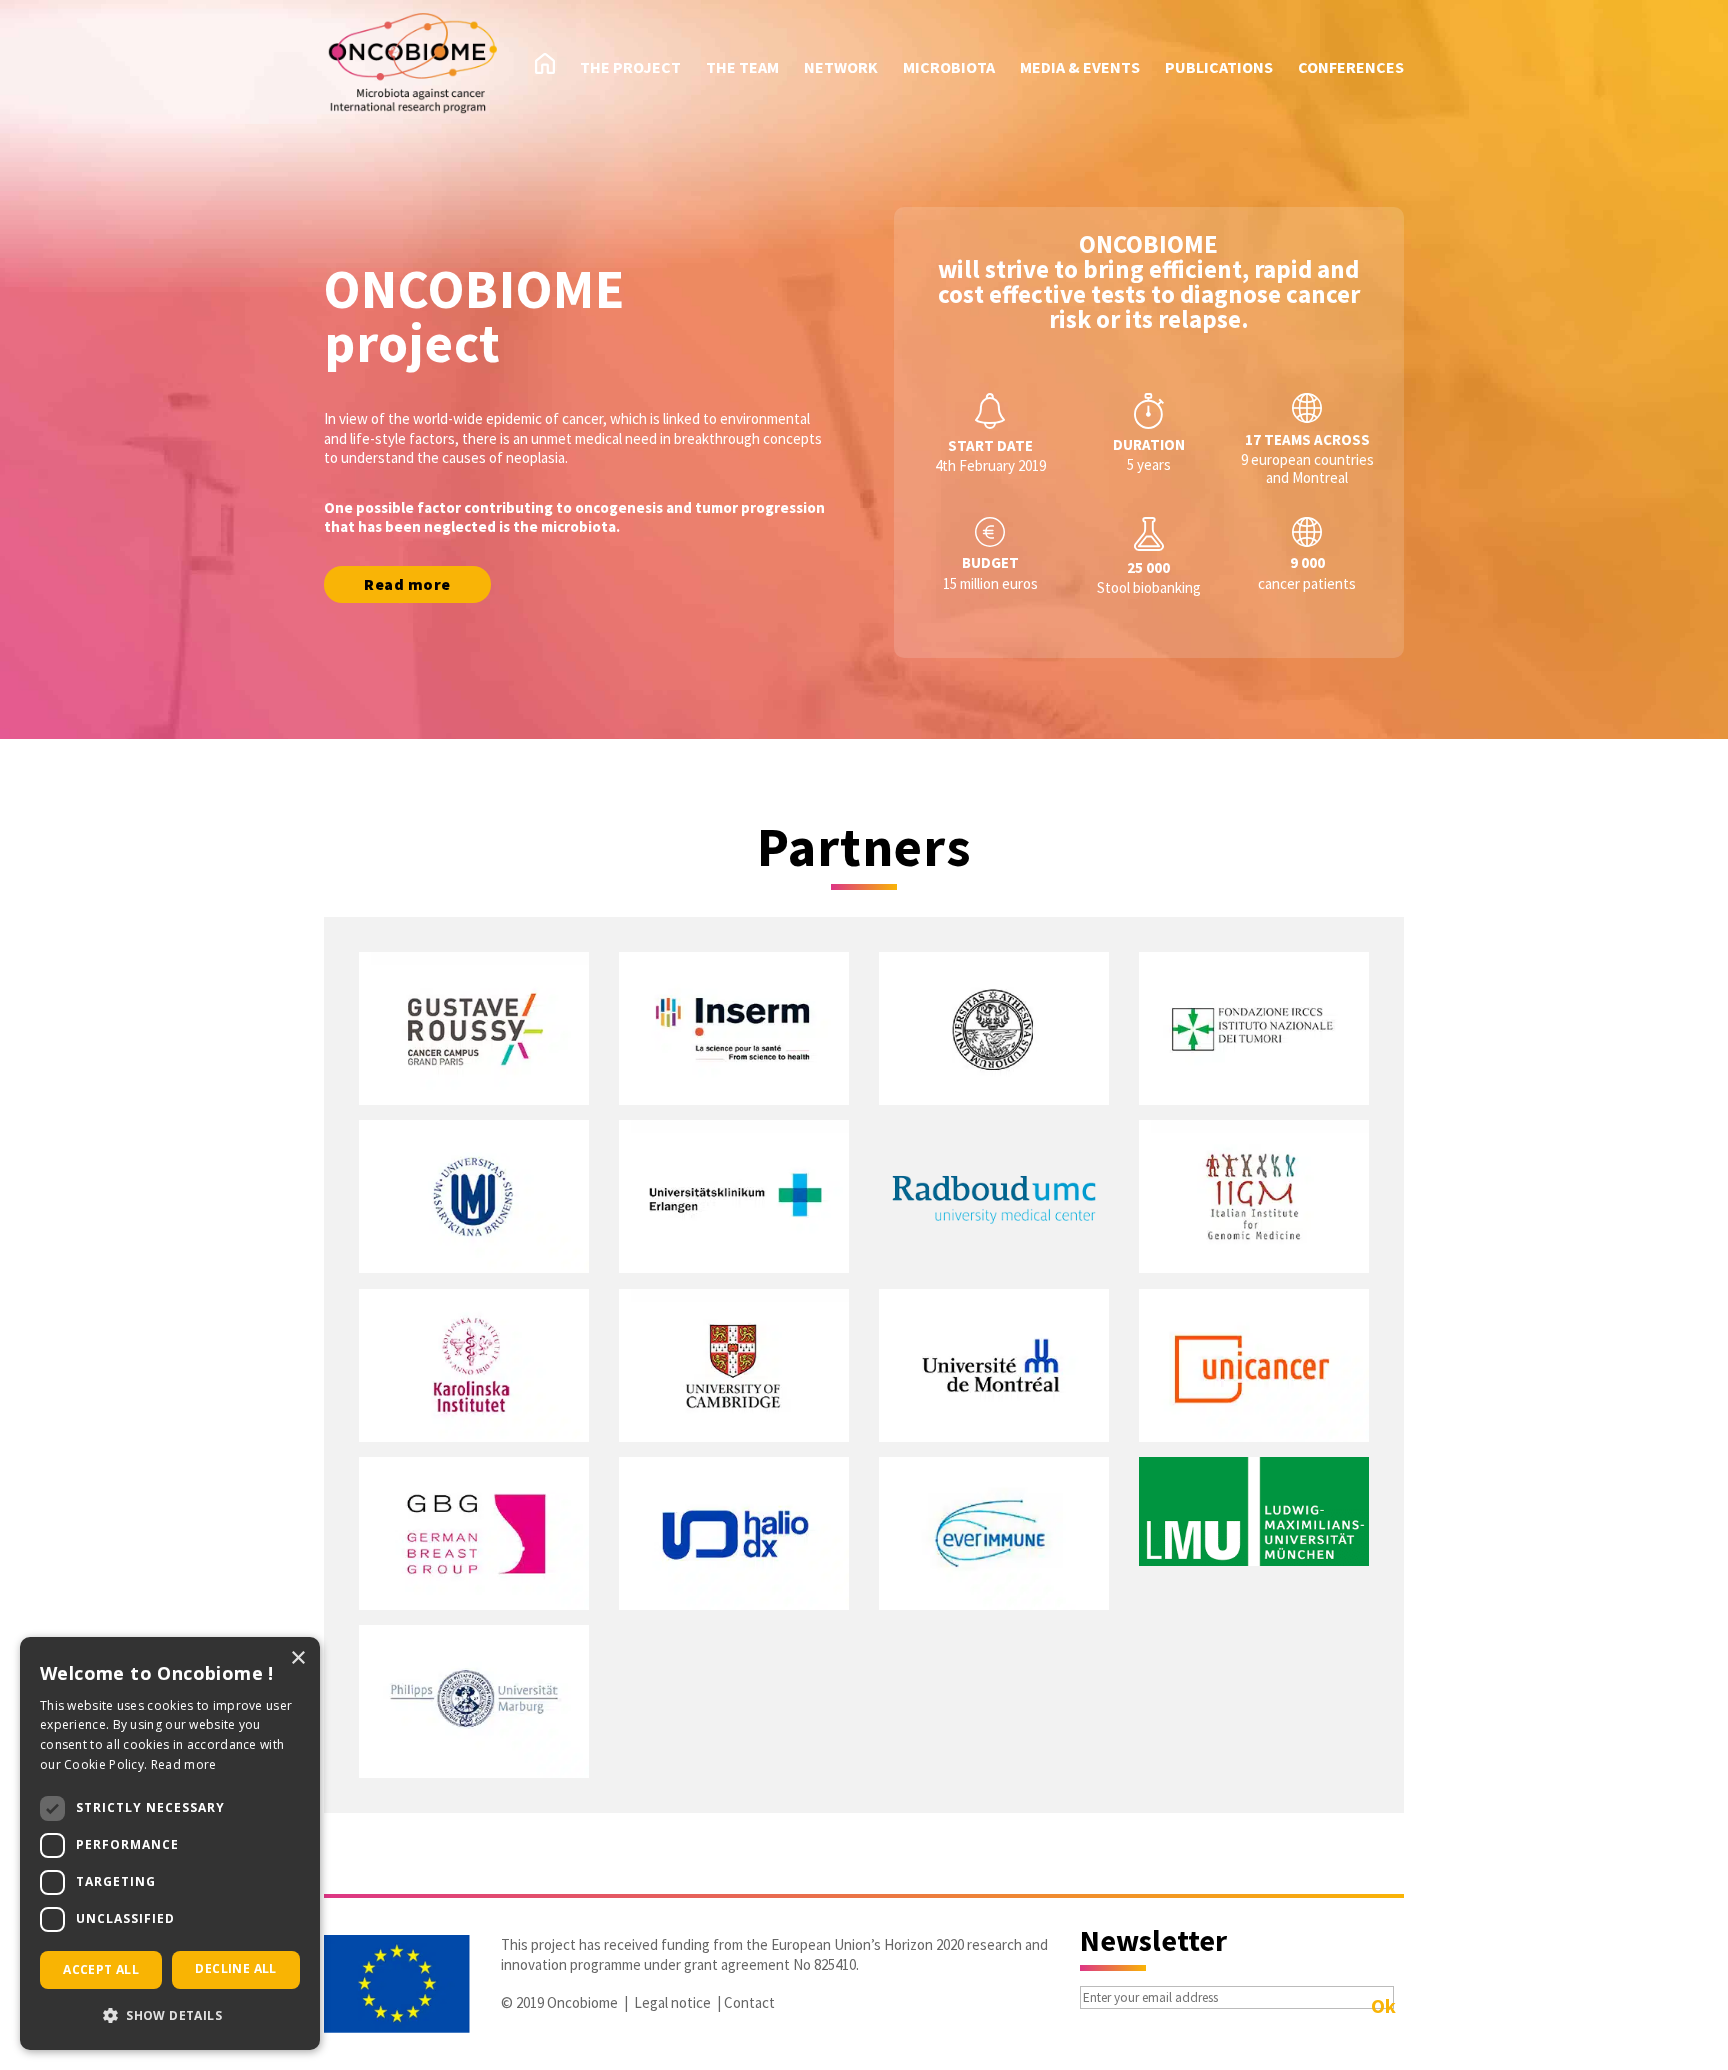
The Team (742, 68)
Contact (749, 2002)
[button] (170, 2016)
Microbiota (949, 68)
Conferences (1351, 68)
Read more (407, 584)
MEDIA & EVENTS (1080, 68)
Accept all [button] (101, 1969)
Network (841, 68)
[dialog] (170, 1843)
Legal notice (672, 2002)
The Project (630, 68)
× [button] (297, 1658)
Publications (1219, 68)
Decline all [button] (235, 1968)
